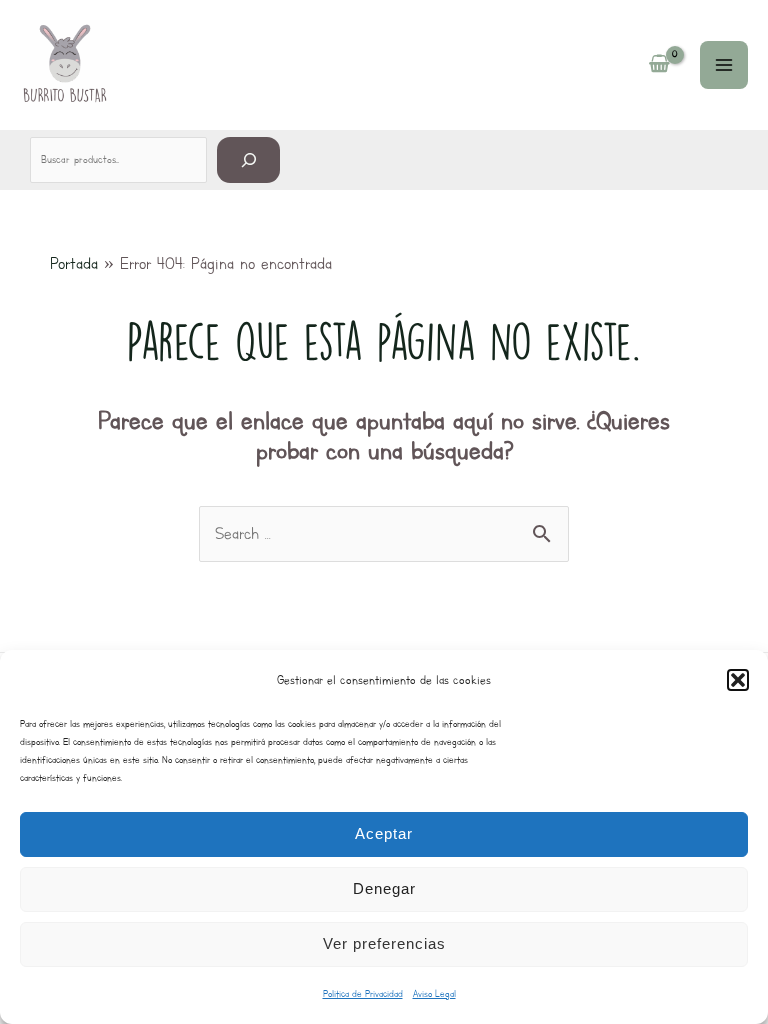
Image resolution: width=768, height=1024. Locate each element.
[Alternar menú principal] (724, 65)
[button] (738, 680)
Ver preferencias (384, 943)
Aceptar (384, 833)
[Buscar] (248, 159)
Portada (74, 263)
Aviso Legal (434, 993)
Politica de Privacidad (363, 993)
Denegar (384, 888)
